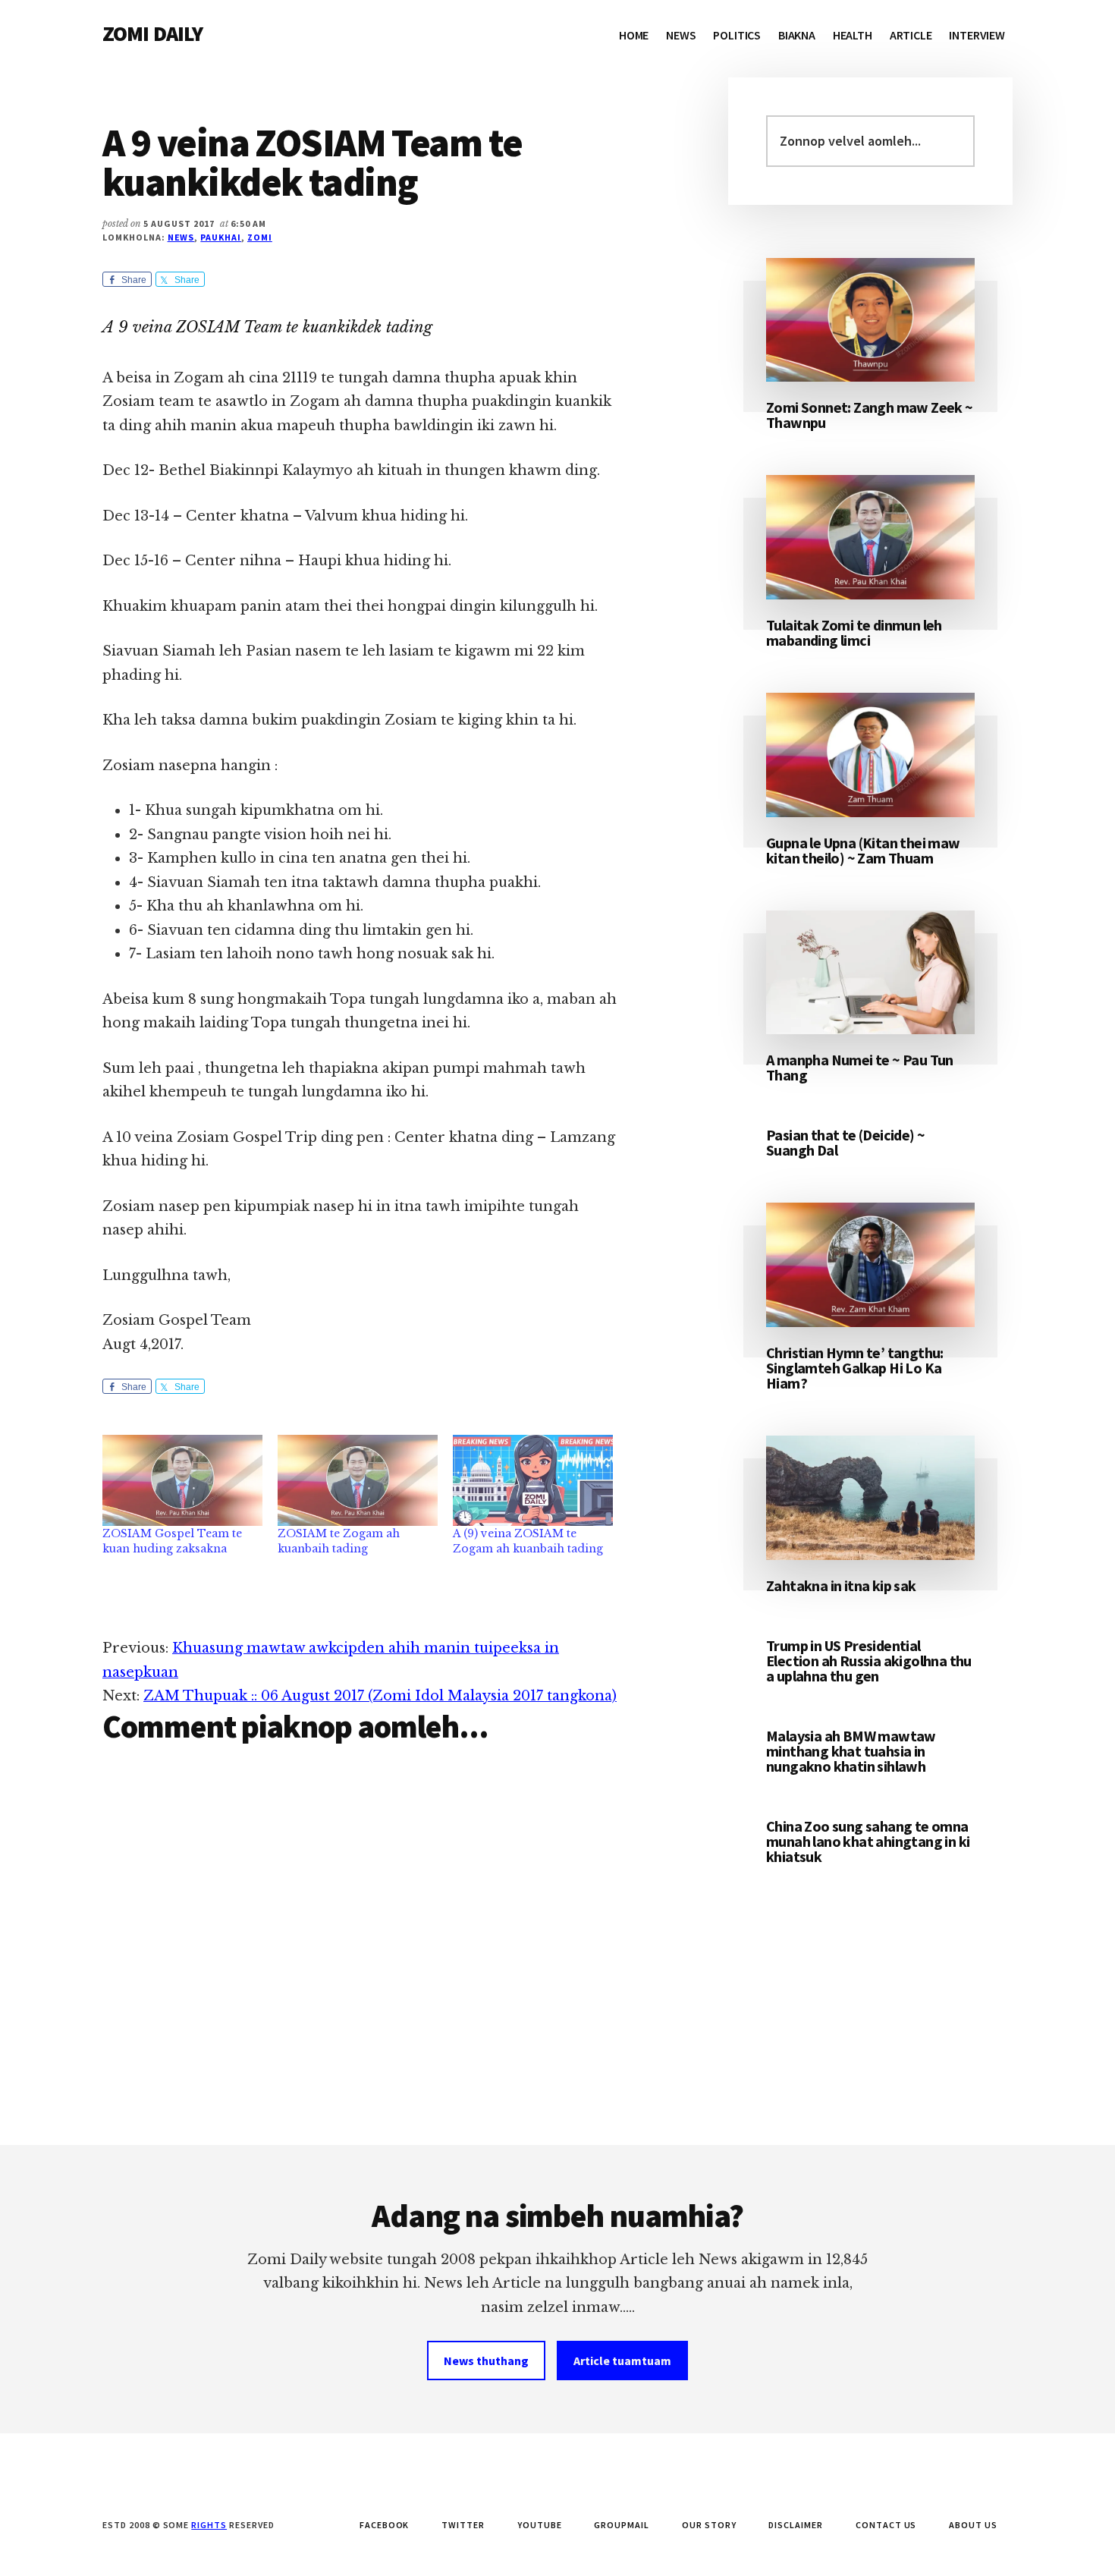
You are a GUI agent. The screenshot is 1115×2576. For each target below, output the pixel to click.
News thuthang (486, 2361)
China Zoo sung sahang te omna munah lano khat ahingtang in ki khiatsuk (868, 1841)
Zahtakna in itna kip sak (841, 1585)
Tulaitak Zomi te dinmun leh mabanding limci (854, 632)
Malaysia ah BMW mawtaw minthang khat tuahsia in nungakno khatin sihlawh (851, 1751)
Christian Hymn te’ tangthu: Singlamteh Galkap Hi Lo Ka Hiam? (855, 1368)
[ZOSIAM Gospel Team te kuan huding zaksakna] (182, 1481)
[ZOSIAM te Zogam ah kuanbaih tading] (358, 1481)
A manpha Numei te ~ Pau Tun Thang (860, 1067)
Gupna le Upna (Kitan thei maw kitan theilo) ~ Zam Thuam (863, 850)
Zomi (260, 237)
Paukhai (221, 237)
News (181, 237)
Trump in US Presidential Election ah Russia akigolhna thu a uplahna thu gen (869, 1661)
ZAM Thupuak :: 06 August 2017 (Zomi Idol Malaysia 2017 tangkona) (380, 1696)
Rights (209, 2525)
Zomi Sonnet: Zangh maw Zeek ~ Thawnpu (870, 415)
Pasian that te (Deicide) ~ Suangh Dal (845, 1142)
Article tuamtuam (622, 2361)
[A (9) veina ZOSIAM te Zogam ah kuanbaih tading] (533, 1481)
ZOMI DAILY (153, 33)
